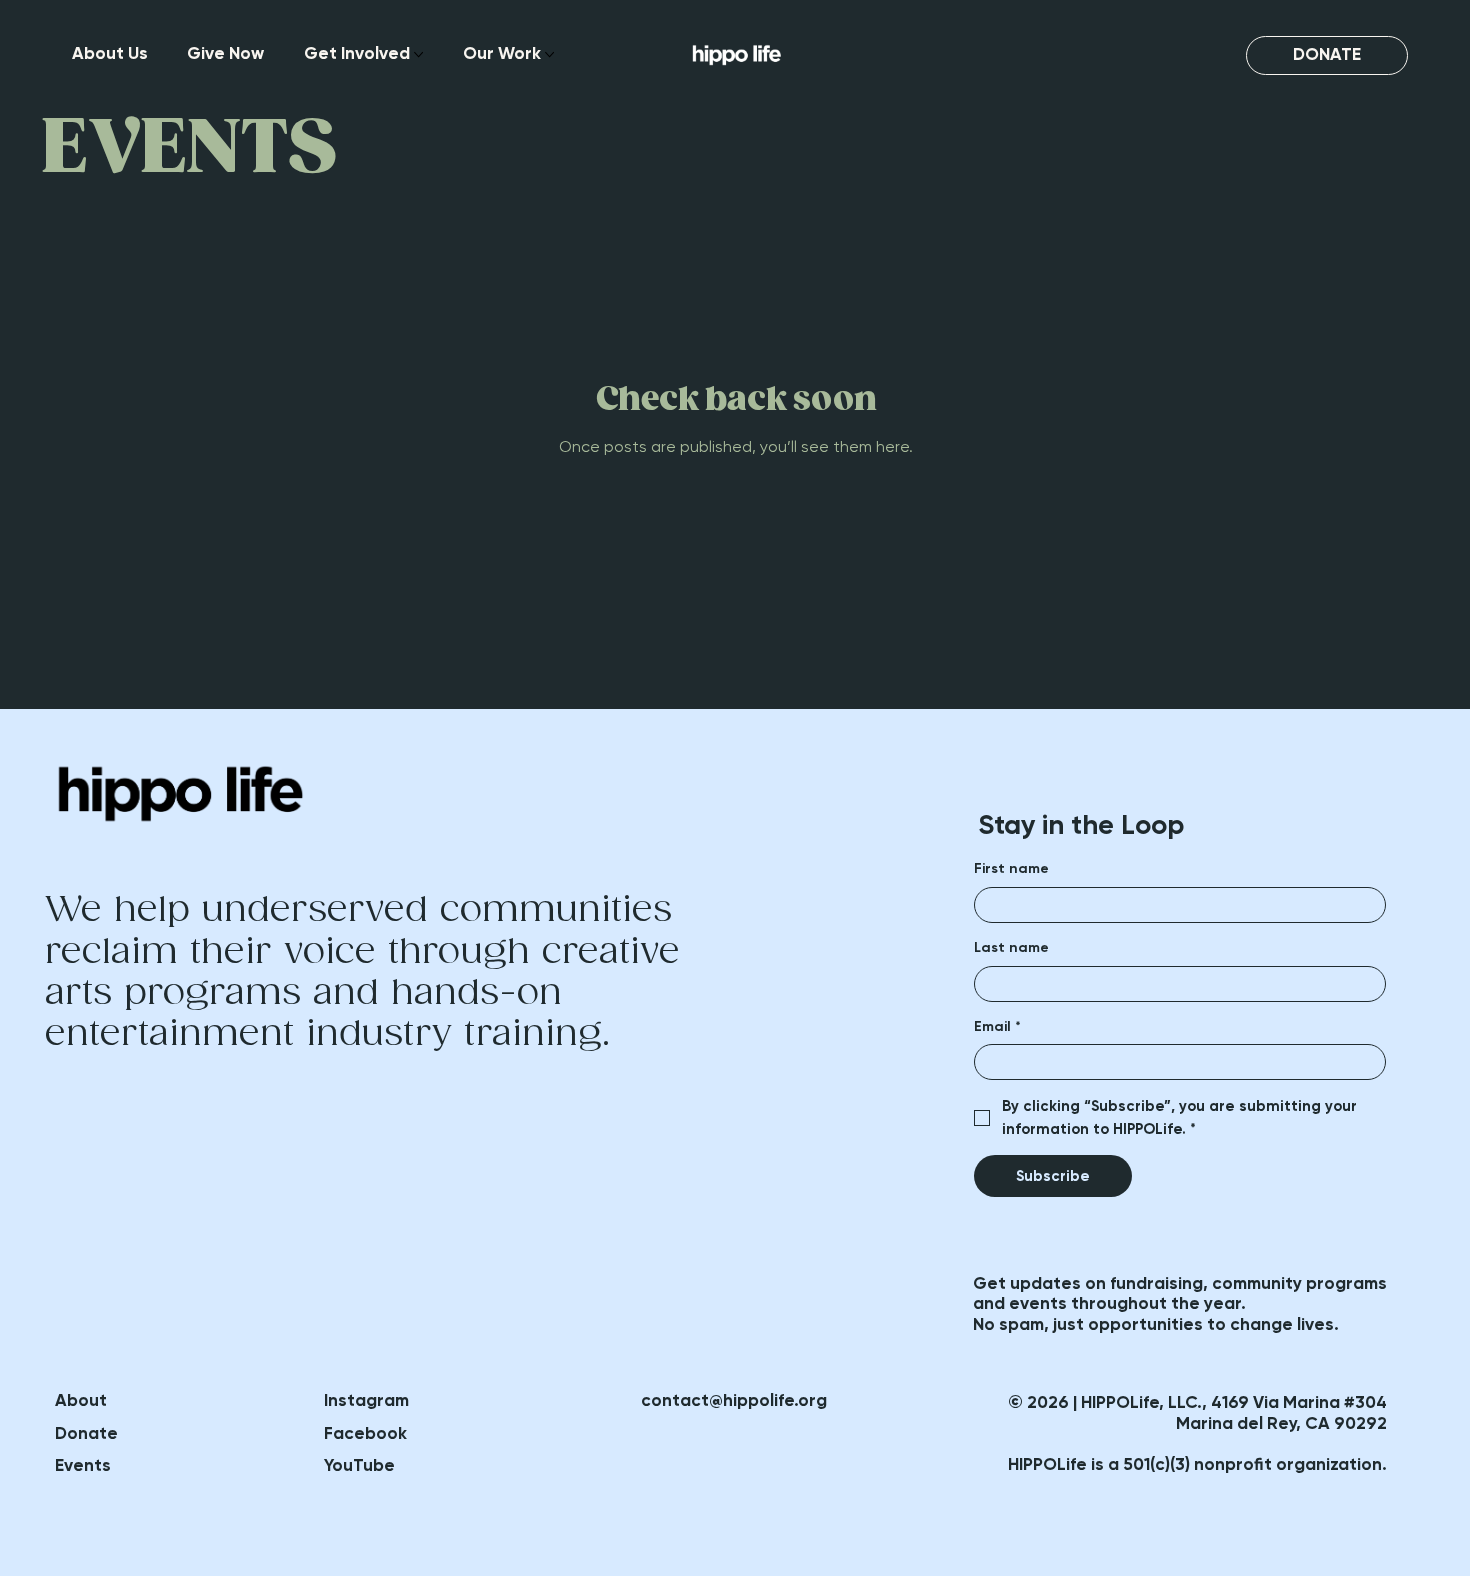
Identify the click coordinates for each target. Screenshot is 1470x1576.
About (81, 1400)
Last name (1011, 947)
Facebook (365, 1433)
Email (997, 1026)
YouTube (359, 1465)
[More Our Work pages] (549, 54)
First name (1011, 868)
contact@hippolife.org (734, 1400)
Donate (86, 1433)
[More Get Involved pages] (418, 54)
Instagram (366, 1400)
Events (83, 1465)
